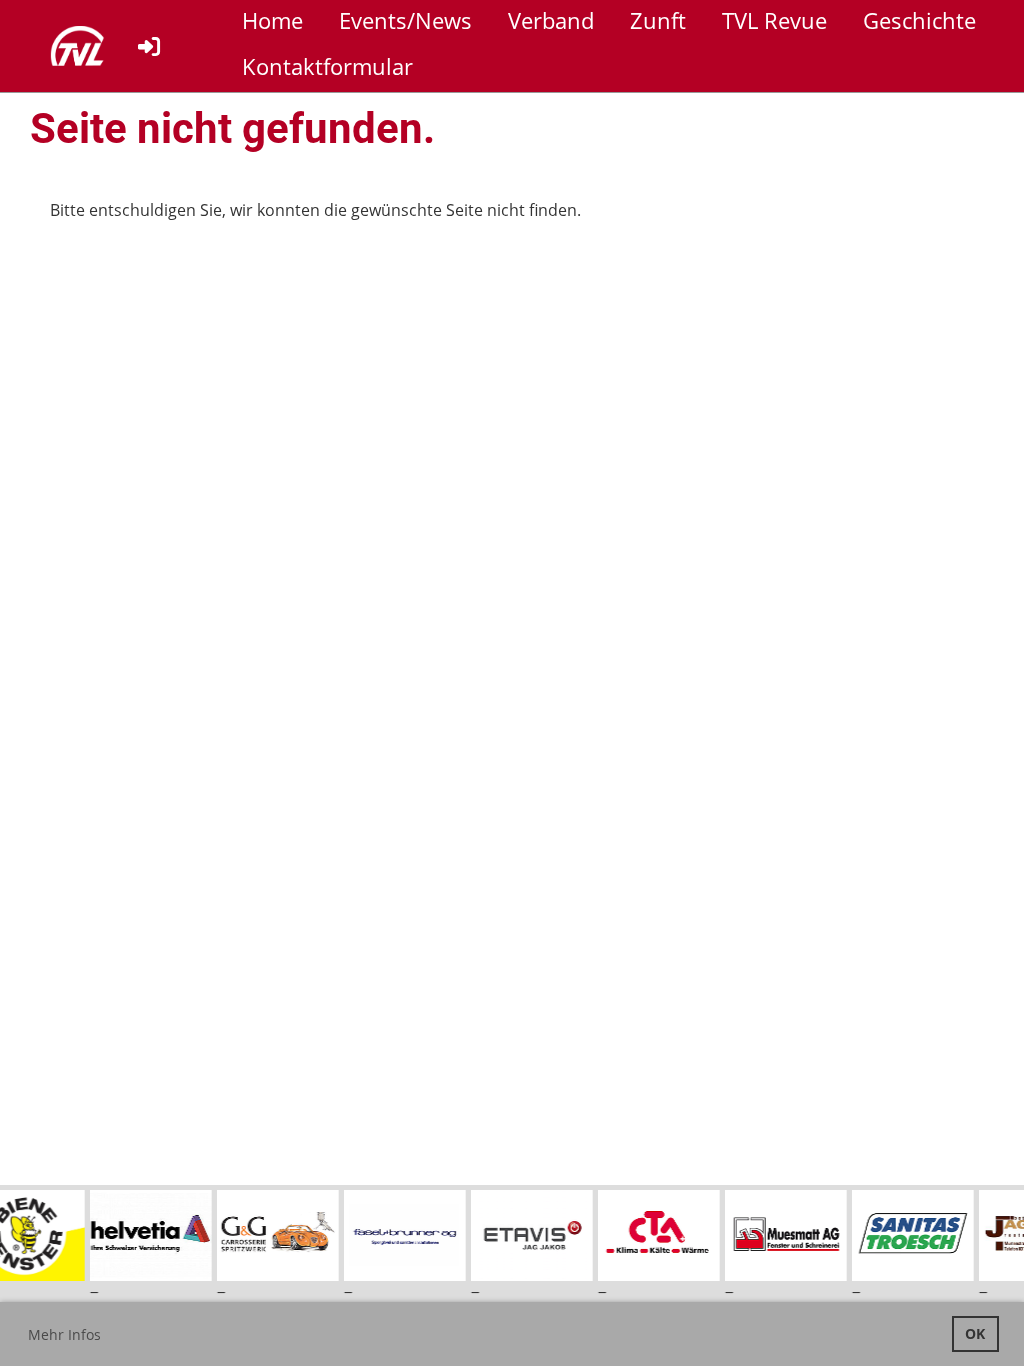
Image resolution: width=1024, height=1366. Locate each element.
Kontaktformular (327, 66)
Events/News (405, 20)
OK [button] (975, 1333)
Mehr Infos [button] (64, 1334)
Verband (551, 20)
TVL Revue (774, 20)
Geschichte (919, 20)
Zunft (658, 20)
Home (272, 20)
